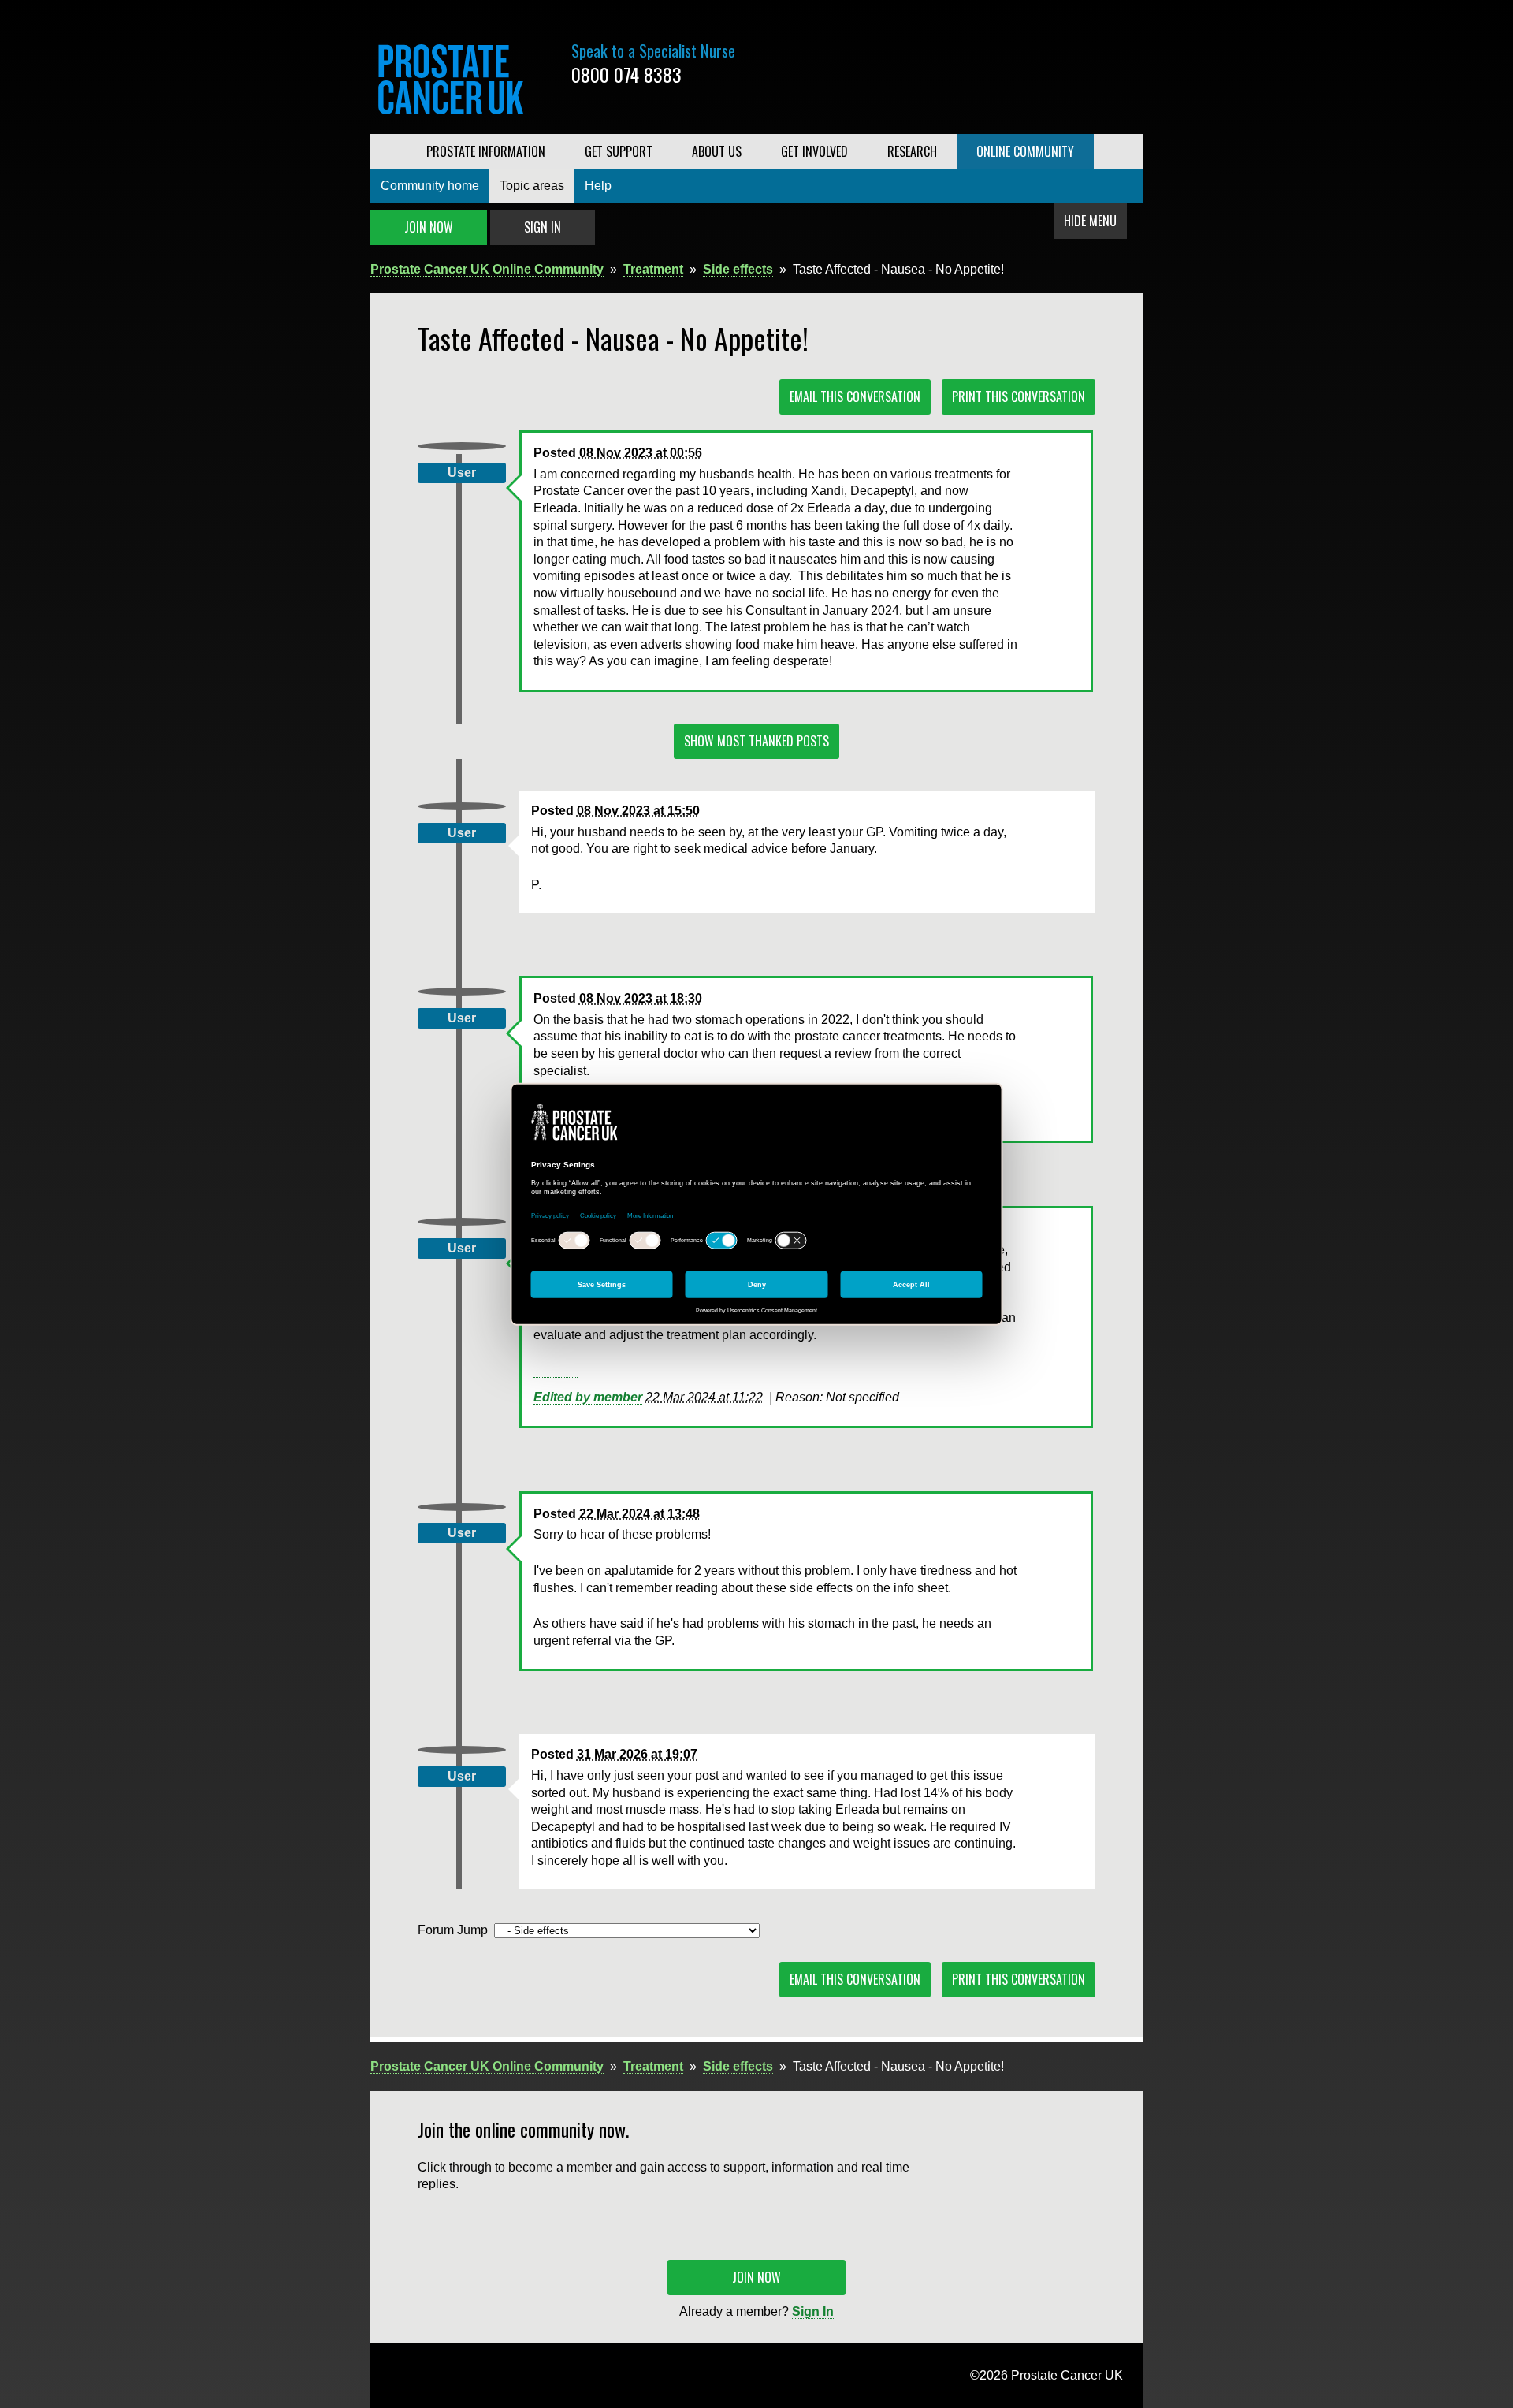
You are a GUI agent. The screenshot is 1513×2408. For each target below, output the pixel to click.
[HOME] (388, 151)
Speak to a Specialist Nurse (653, 50)
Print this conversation (1019, 396)
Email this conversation (855, 396)
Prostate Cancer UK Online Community (487, 269)
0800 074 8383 (626, 74)
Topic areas (532, 186)
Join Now (429, 227)
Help (598, 186)
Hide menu (1090, 221)
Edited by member (588, 1397)
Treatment (653, 269)
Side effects (738, 269)
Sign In (543, 227)
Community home (430, 186)
